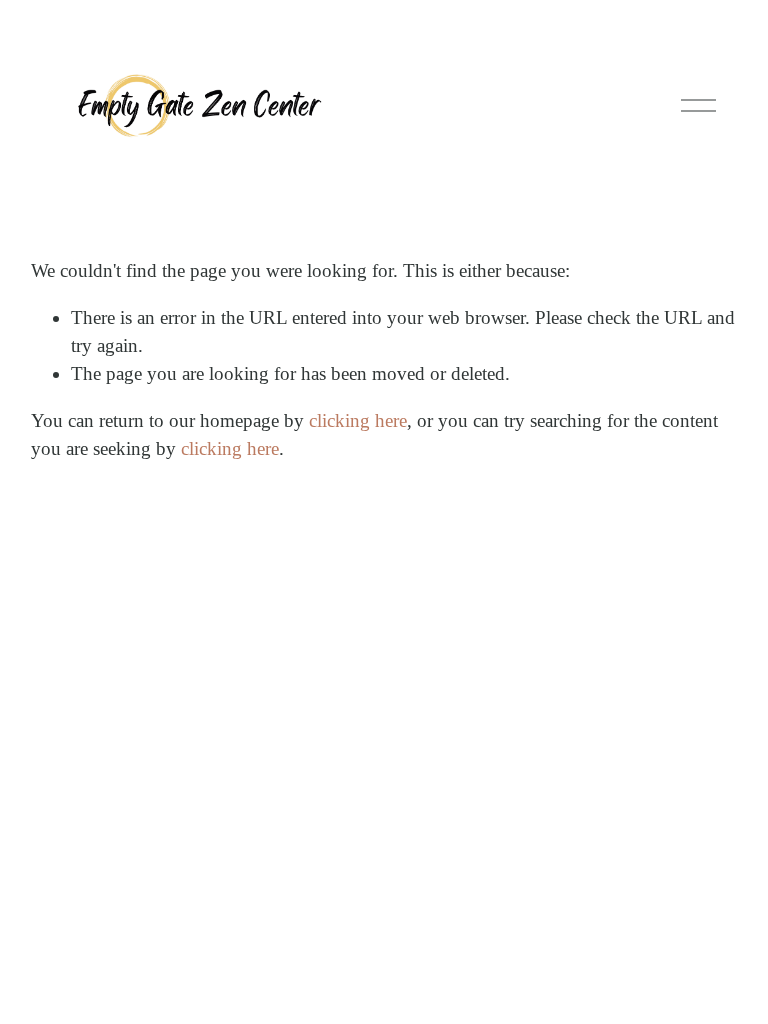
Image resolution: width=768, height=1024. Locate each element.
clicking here (358, 420)
